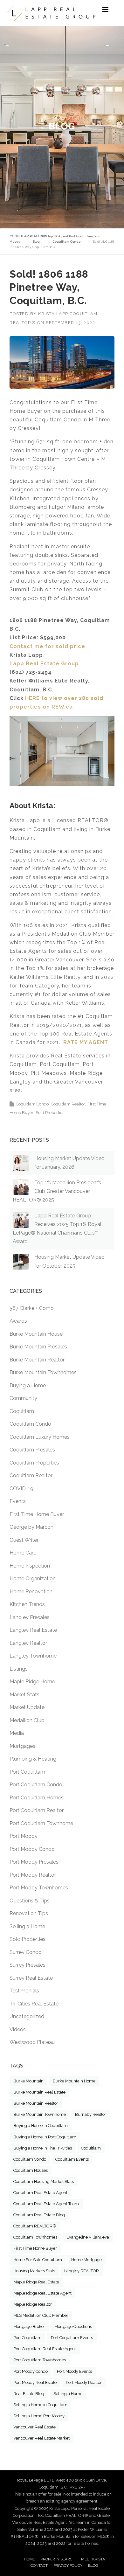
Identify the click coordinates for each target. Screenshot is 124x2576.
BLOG (93, 2566)
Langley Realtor (28, 1643)
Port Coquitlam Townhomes (40, 2360)
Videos (18, 2029)
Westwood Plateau (32, 2042)
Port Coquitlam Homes (37, 1798)
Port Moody (24, 1836)
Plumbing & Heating (33, 1759)
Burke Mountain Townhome (40, 2114)
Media (17, 1733)
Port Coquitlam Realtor (37, 1810)
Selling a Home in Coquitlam (40, 2405)
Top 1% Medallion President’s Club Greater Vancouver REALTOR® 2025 (57, 1191)
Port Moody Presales (34, 1862)
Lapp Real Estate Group (44, 664)
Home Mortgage (86, 2260)
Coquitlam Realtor (68, 1104)
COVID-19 (21, 1489)
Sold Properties (50, 1113)
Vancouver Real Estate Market (41, 2438)
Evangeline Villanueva (88, 2237)
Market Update (27, 1707)
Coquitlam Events (72, 2159)
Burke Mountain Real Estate (39, 2092)
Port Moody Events (74, 2371)
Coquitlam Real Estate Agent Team (46, 2204)
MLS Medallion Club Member (41, 2315)
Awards (18, 1321)
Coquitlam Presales (32, 1450)
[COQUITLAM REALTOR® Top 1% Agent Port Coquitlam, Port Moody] (51, 13)
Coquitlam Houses (31, 2170)
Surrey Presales (28, 1965)
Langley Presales (30, 1617)
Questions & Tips (30, 1901)
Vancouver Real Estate (34, 2427)
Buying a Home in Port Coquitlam (45, 2137)
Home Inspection (30, 1566)
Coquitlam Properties (34, 1463)
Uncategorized (27, 2016)
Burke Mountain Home (74, 2081)
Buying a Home (28, 1385)
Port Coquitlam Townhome (41, 1823)
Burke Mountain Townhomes (43, 1372)
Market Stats (24, 1695)
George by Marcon (31, 1527)
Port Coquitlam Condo (36, 1785)
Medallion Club (27, 1720)
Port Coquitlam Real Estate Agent (45, 2349)
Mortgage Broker (29, 2327)
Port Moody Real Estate (35, 2382)
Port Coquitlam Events (72, 2338)
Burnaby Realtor (91, 2114)
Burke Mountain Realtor (37, 1360)
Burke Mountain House (36, 1334)
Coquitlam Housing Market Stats (44, 2181)
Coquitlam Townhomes (35, 2237)
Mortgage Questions (73, 2327)
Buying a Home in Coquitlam (41, 2126)
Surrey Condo (26, 1952)
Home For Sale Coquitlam (38, 2260)
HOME (29, 2559)
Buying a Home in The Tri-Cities (43, 2148)
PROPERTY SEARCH (58, 2559)
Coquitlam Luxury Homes (40, 1437)
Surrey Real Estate (31, 1978)
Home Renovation (31, 1592)
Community (23, 1398)
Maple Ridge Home (32, 1682)
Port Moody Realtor (33, 1875)
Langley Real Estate (33, 1630)
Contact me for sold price (47, 646)
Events (18, 1501)
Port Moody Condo (32, 1849)
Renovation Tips (29, 1913)
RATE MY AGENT (86, 1042)
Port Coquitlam (27, 1772)
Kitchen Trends (27, 1604)
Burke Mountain (28, 2081)
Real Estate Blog (29, 2394)
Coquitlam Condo (32, 1104)
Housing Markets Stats (34, 2271)
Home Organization (33, 1579)
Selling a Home (27, 1926)
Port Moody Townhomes (39, 1888)
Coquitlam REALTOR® (35, 2226)
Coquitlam (22, 1411)
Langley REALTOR (82, 2271)
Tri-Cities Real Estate (34, 2004)
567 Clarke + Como (32, 1308)
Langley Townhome (33, 1656)
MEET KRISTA (93, 2559)
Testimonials (24, 1991)
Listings (19, 1669)
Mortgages (22, 1746)
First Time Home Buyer (37, 1514)
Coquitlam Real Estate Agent (40, 2193)
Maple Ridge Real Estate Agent (42, 2293)
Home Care (23, 1553)
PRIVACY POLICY (68, 2566)
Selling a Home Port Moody (39, 2416)
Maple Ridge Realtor (33, 2304)
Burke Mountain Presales (38, 1347)
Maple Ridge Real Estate (36, 2282)
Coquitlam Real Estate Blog (39, 2215)
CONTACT (39, 2566)
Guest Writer (24, 1540)
